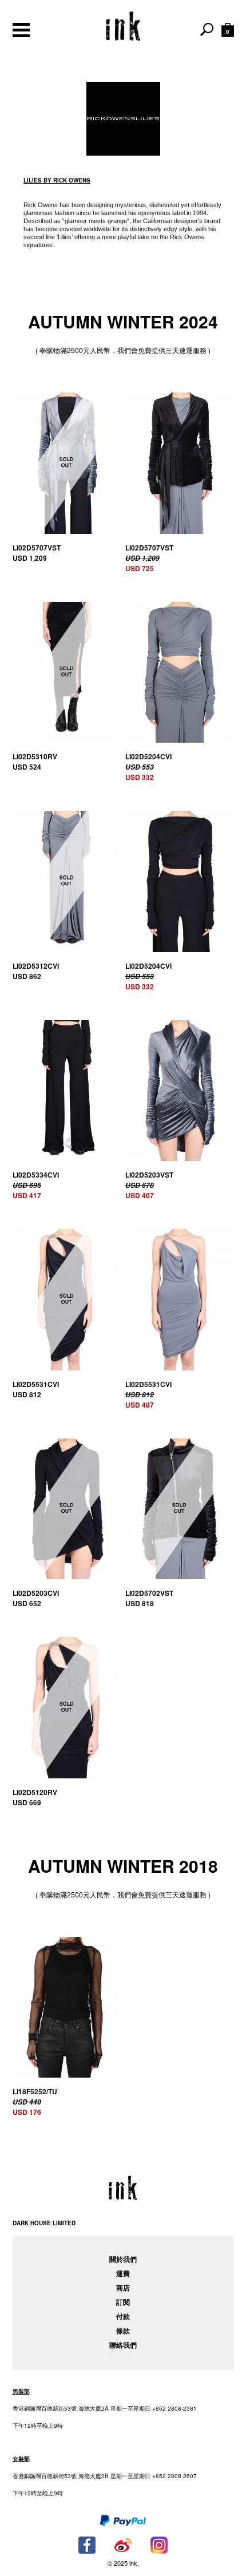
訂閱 (123, 2302)
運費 (123, 2273)
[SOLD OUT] (67, 463)
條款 (123, 2331)
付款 (123, 2316)
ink (123, 26)
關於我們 (123, 2259)
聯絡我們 (123, 2345)
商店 (123, 2288)
